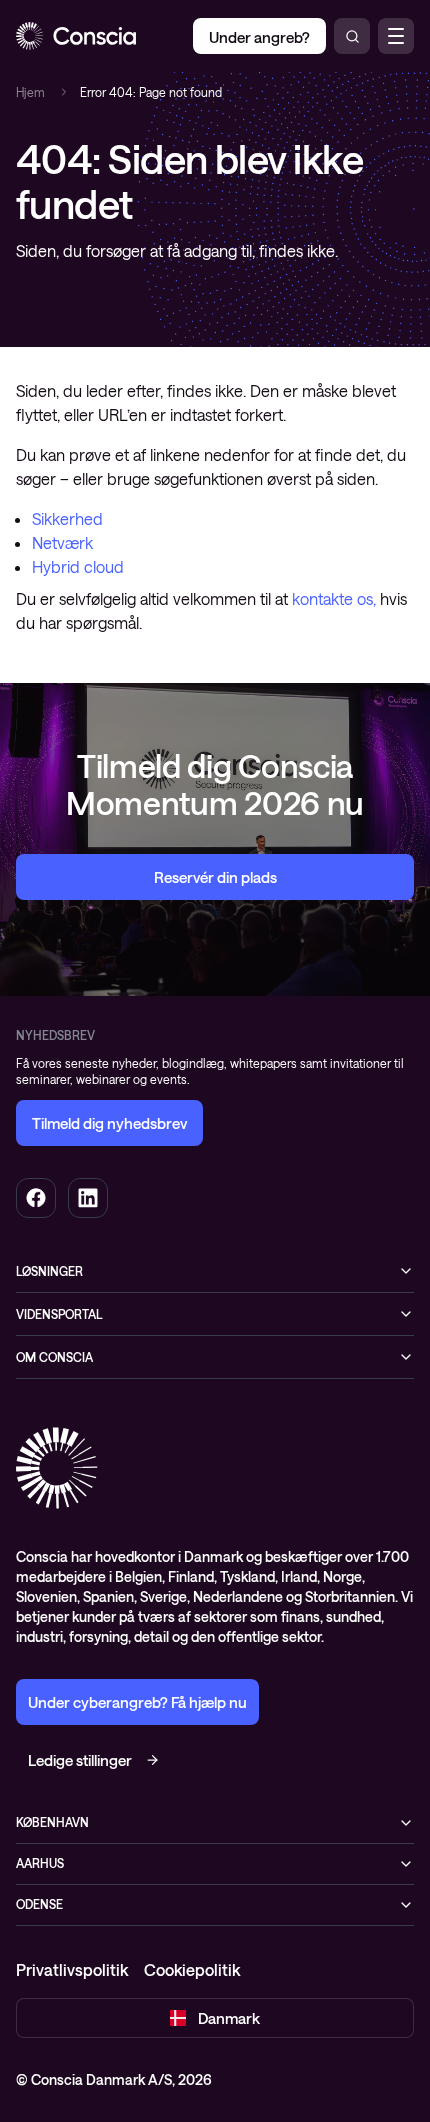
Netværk (62, 542)
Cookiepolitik (192, 1969)
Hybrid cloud (78, 566)
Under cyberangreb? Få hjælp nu (137, 1702)
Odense (39, 1904)
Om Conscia (54, 1357)
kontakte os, (334, 598)
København (52, 1822)
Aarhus (40, 1863)
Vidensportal (59, 1314)
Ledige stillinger (80, 1760)
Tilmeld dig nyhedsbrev (109, 1123)
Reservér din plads (215, 877)
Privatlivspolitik (72, 1969)
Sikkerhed (67, 518)
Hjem (30, 92)
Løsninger (49, 1271)
